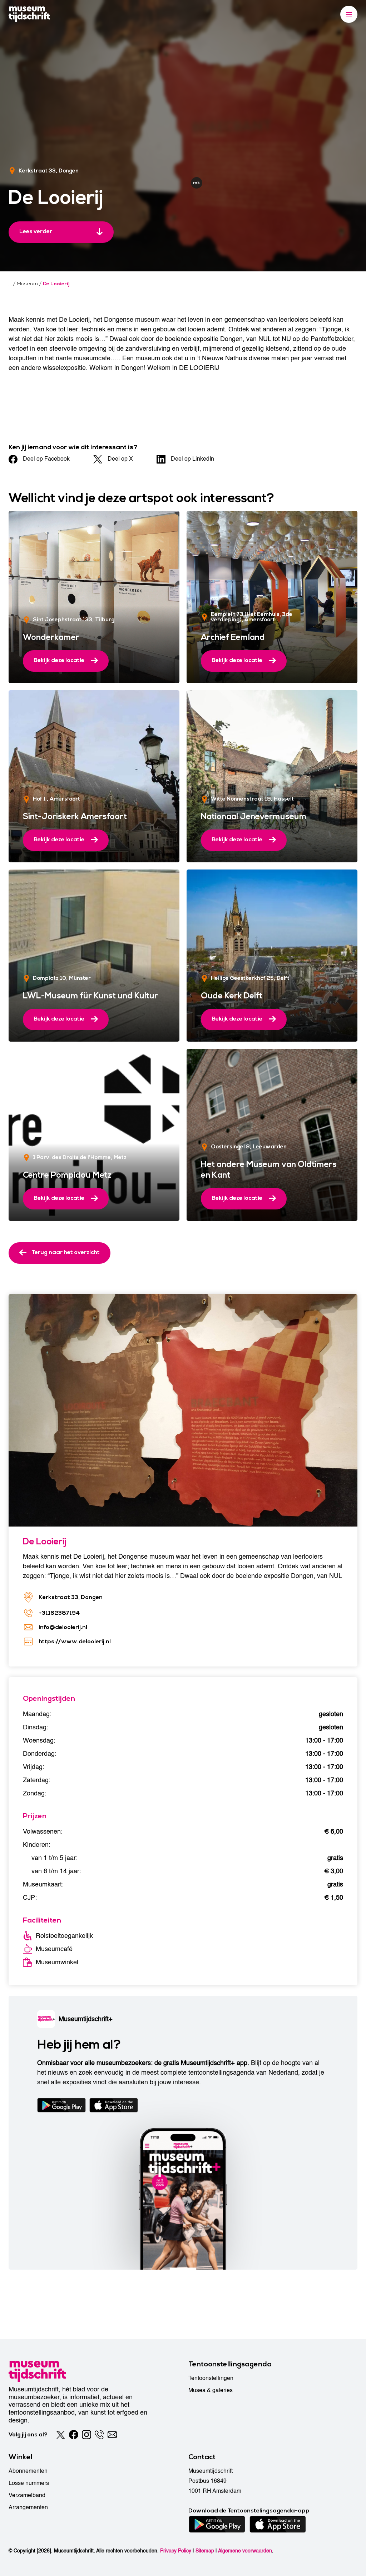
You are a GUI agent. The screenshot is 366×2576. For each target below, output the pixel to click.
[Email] (112, 2435)
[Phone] (99, 2435)
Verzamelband (27, 2495)
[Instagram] (86, 2435)
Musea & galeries (211, 2390)
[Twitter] (61, 2435)
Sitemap (205, 2551)
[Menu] (349, 14)
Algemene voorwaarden (245, 2551)
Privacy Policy (176, 2551)
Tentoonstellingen (211, 2378)
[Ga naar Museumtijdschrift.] (10, 284)
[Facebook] (74, 2435)
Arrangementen (28, 2507)
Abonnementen (28, 2471)
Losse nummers (29, 2483)
